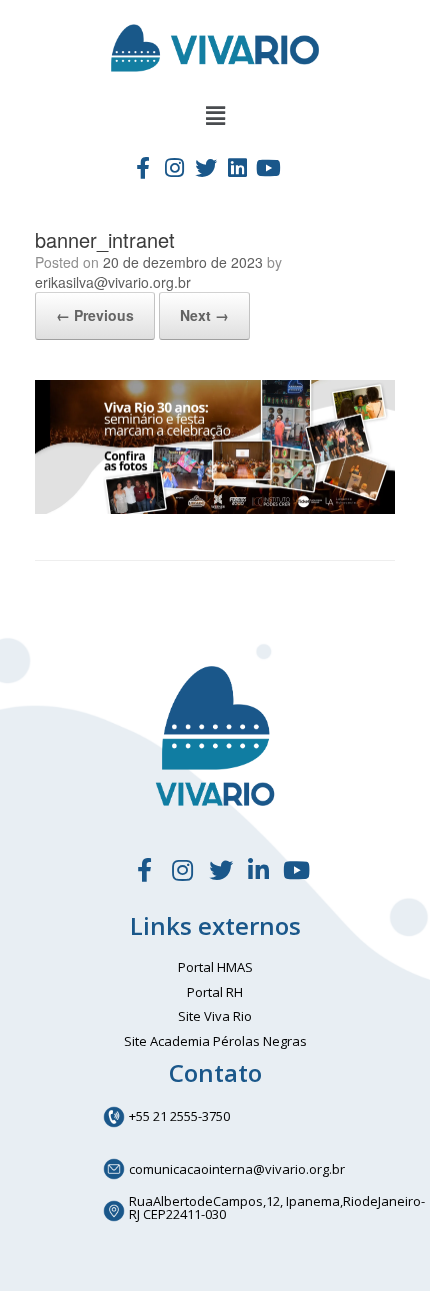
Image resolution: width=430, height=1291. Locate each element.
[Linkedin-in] (259, 870)
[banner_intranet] (215, 508)
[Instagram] (174, 167)
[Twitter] (206, 167)
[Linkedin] (237, 167)
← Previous (95, 315)
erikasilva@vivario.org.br (113, 282)
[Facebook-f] (143, 167)
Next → (204, 315)
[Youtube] (269, 167)
